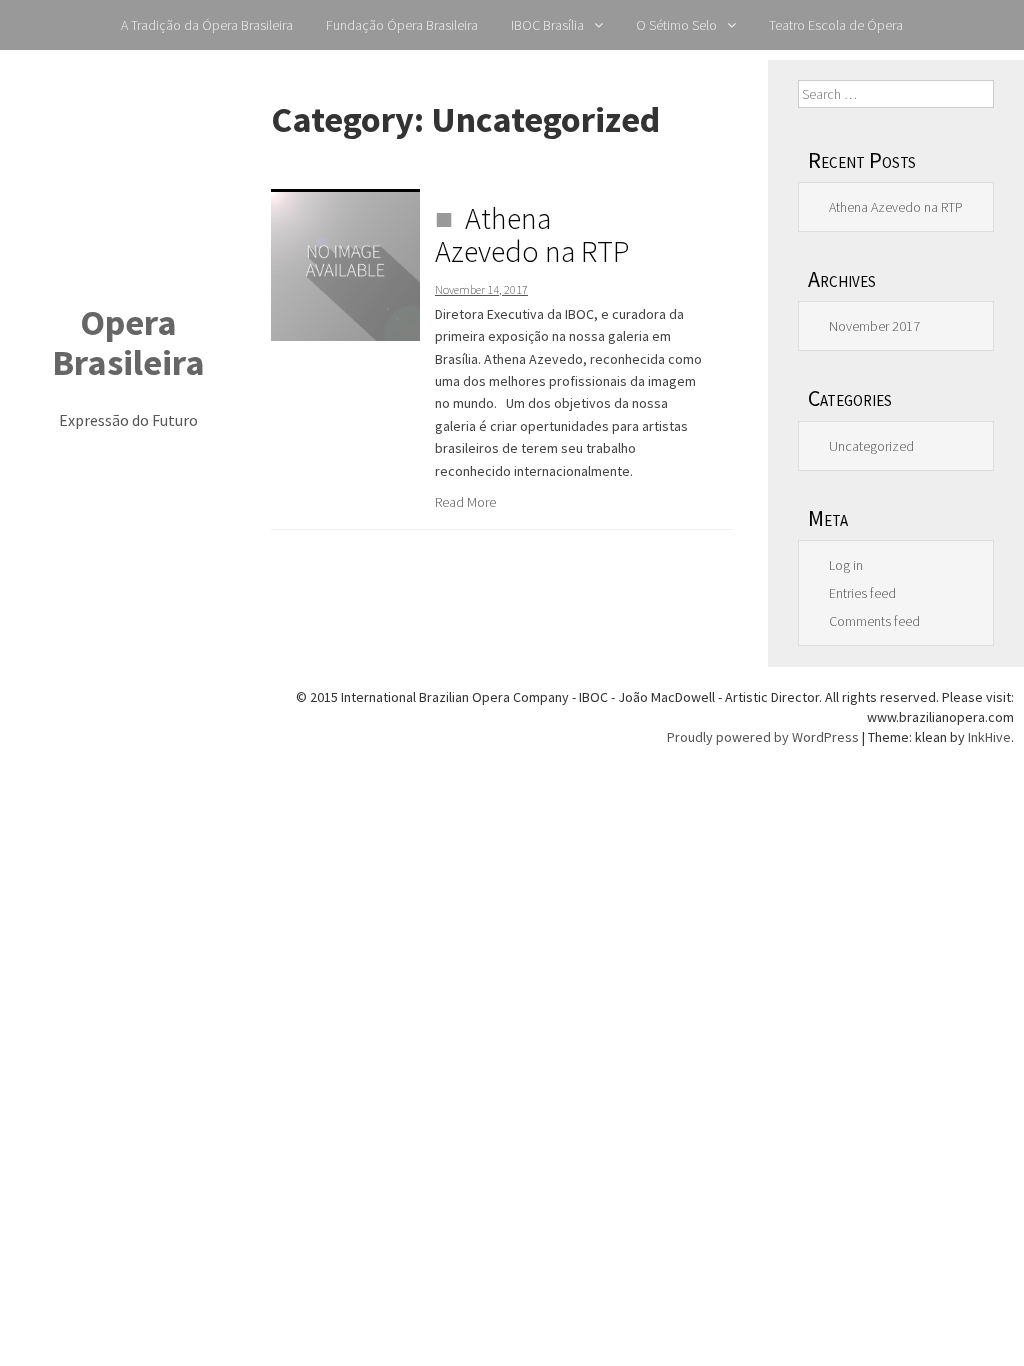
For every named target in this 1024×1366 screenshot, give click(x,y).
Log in (846, 565)
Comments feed (874, 621)
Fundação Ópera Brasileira (402, 25)
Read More (465, 502)
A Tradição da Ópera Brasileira (207, 25)
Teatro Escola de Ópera (836, 25)
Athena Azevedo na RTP (532, 234)
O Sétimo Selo (676, 25)
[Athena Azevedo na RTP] (345, 264)
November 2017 (874, 326)
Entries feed (862, 593)
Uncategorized (871, 446)
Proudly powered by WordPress (763, 737)
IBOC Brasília (547, 25)
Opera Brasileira (128, 342)
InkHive (989, 737)
